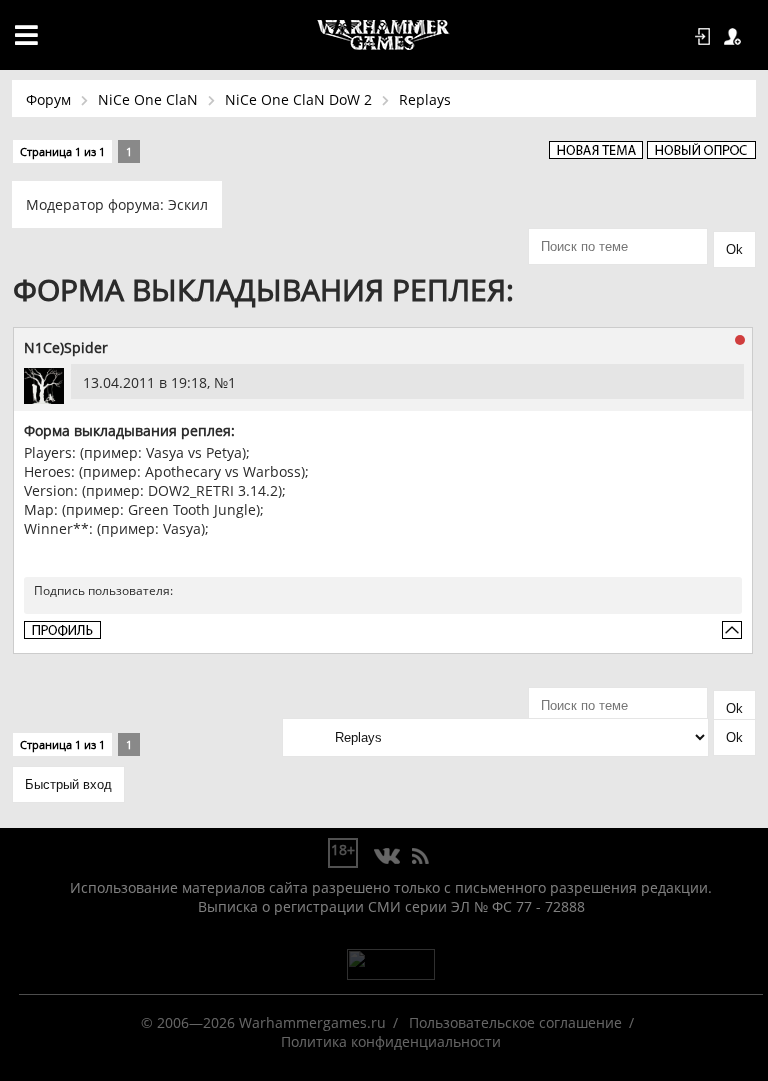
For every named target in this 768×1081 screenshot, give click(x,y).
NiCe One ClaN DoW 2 (298, 99)
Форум (48, 99)
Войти (706, 37)
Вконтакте (387, 857)
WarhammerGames (384, 35)
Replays (425, 99)
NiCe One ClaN (148, 99)
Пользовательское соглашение (515, 1022)
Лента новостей (420, 857)
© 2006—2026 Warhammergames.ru (263, 1022)
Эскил (188, 204)
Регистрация (736, 37)
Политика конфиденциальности (391, 1041)
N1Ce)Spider (66, 347)
